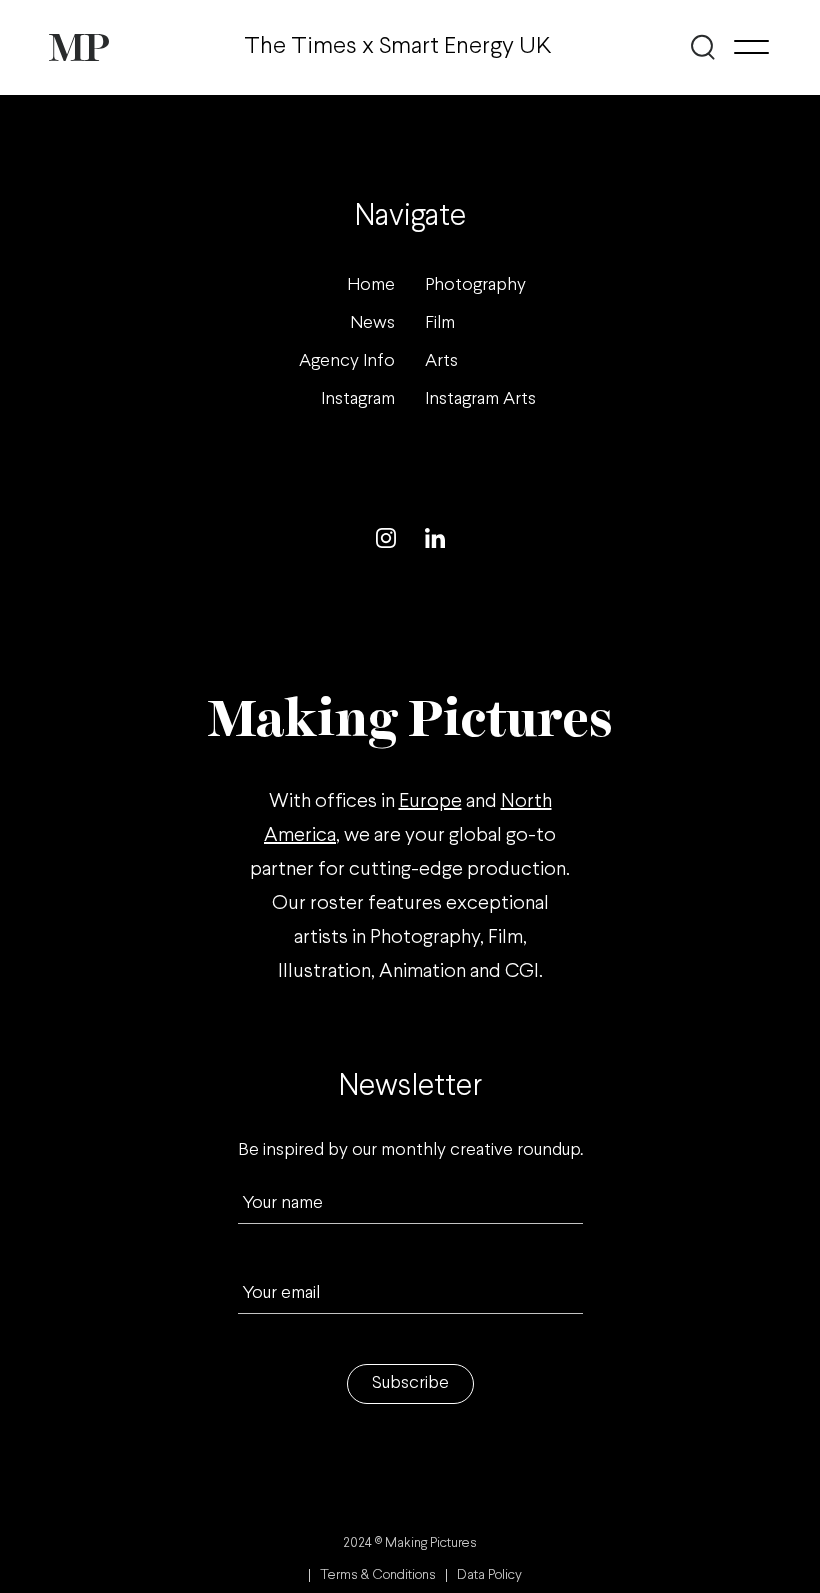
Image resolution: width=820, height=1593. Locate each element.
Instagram (358, 399)
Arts (441, 361)
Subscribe (410, 1383)
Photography (475, 285)
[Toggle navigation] (751, 47)
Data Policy (489, 1575)
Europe (430, 801)
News (372, 323)
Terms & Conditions (378, 1575)
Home (371, 285)
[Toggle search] (703, 47)
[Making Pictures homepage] (79, 47)
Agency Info (347, 361)
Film (440, 323)
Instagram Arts (480, 399)
